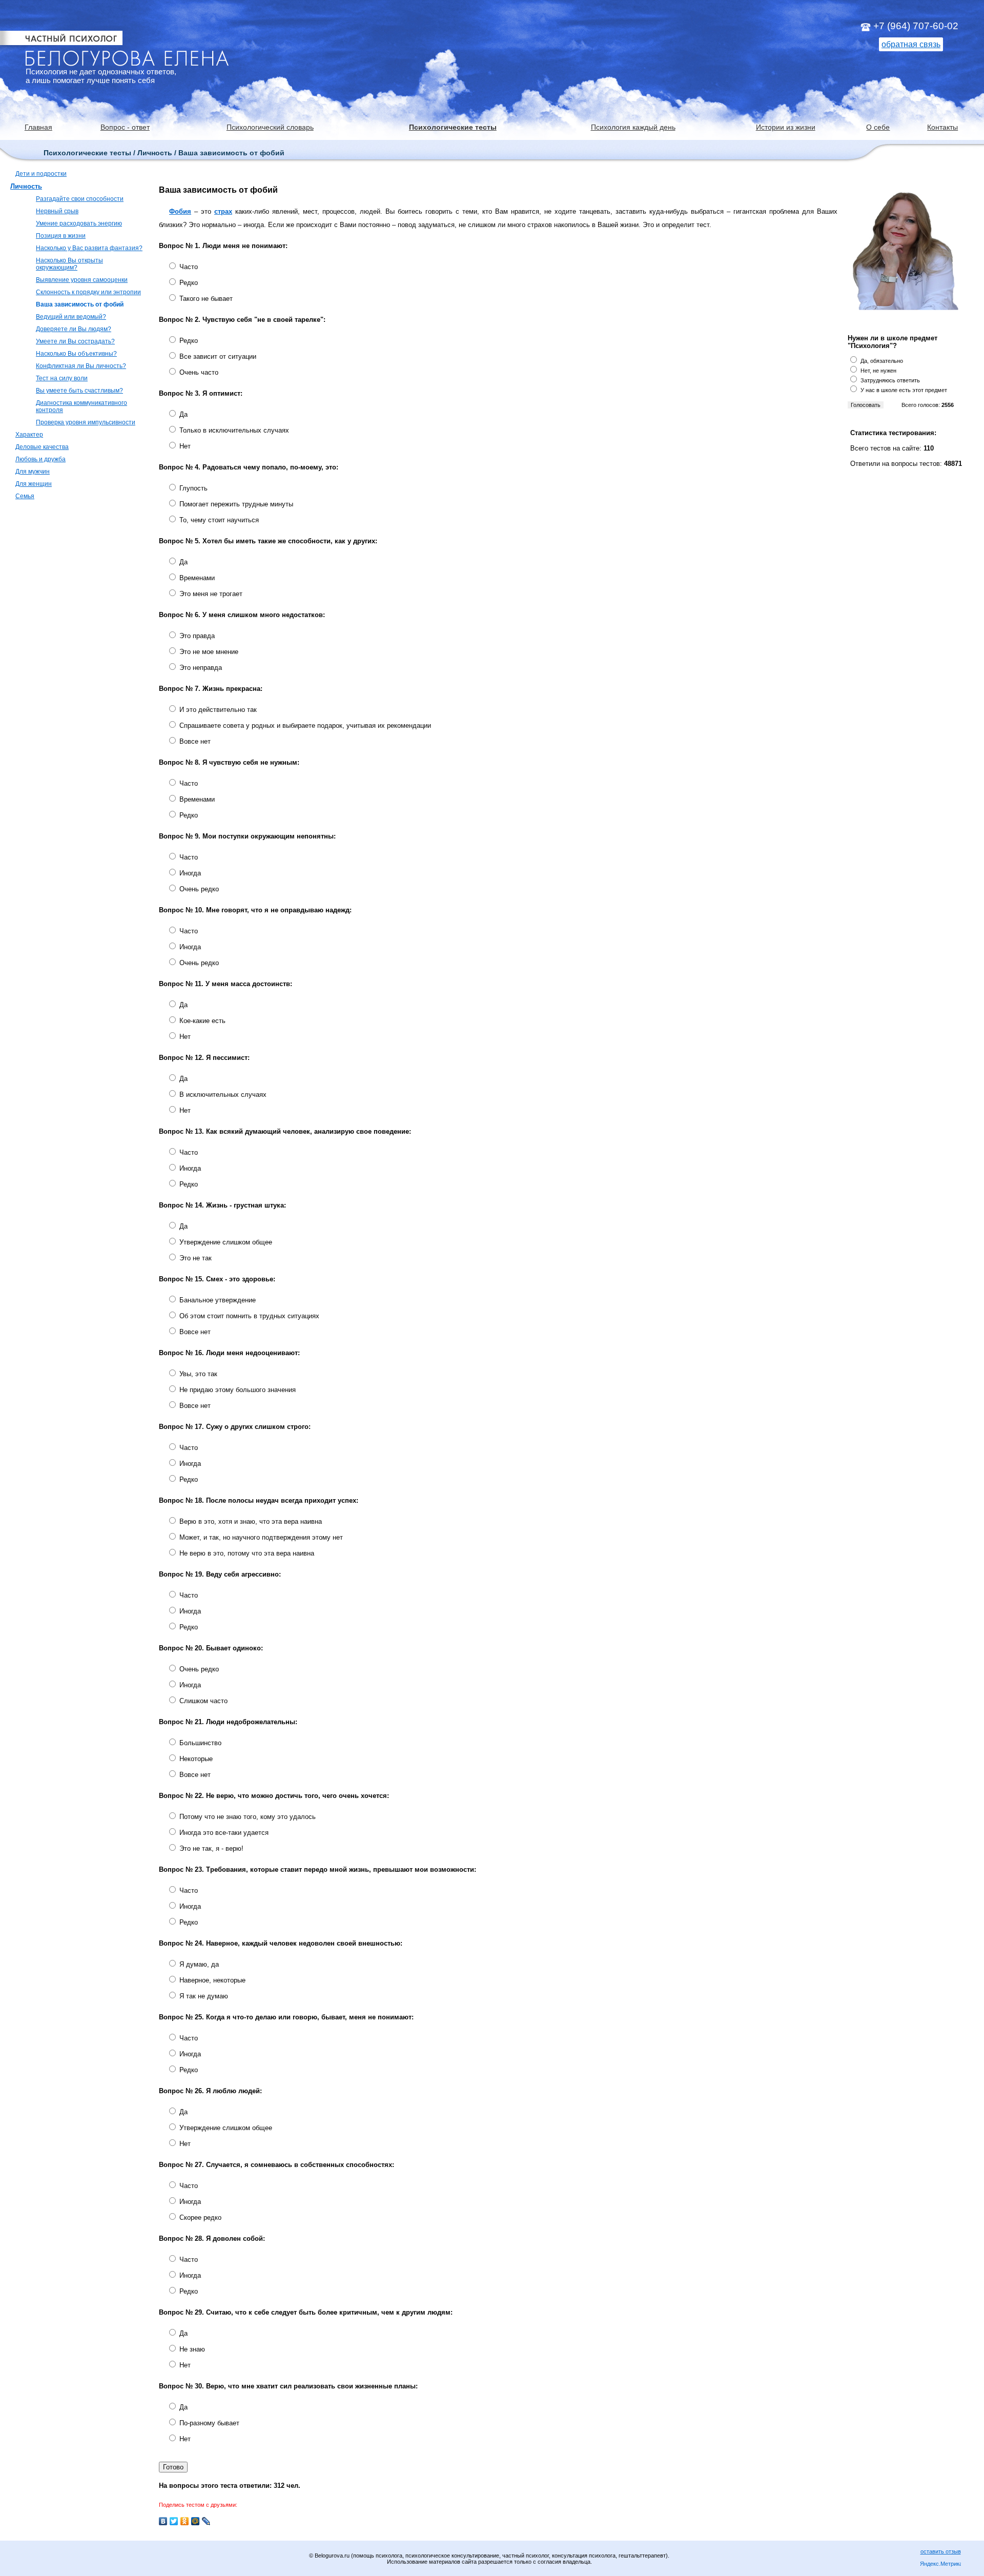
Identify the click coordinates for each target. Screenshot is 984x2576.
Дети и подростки (41, 174)
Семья (25, 496)
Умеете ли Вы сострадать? (75, 341)
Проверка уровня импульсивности (86, 422)
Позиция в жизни (61, 236)
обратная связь (911, 44)
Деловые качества (42, 447)
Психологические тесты (453, 127)
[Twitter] (174, 2521)
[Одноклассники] (185, 2521)
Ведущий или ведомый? (71, 317)
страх (223, 211)
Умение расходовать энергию (79, 223)
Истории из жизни (786, 127)
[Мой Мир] (196, 2521)
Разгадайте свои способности (80, 199)
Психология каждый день (633, 127)
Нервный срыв (57, 211)
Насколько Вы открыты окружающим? (69, 264)
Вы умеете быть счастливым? (79, 391)
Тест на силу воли (62, 378)
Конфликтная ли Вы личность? (81, 366)
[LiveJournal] (206, 2521)
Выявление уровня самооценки (82, 280)
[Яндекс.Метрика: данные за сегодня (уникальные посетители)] (940, 2564)
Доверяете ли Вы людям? (74, 329)
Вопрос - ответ (125, 127)
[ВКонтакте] (163, 2521)
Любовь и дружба (40, 459)
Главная (38, 127)
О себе (878, 127)
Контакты (942, 127)
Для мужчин (33, 472)
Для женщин (34, 484)
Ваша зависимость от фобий (80, 304)
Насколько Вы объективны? (76, 354)
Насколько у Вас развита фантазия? (89, 248)
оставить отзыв (941, 2551)
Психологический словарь (270, 127)
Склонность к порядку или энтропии (88, 292)
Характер (29, 435)
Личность (26, 186)
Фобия (180, 211)
